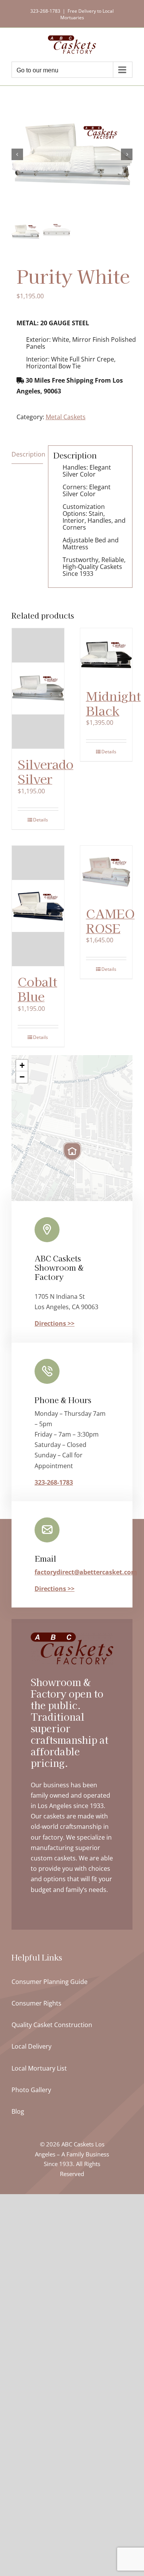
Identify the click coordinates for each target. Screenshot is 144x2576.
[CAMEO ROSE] (106, 872)
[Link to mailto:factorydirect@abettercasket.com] (47, 1530)
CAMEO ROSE (110, 920)
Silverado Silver (46, 771)
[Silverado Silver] (38, 688)
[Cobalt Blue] (38, 906)
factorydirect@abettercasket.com (86, 1572)
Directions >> (55, 1323)
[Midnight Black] (106, 654)
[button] (72, 1151)
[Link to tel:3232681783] (47, 1371)
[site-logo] (72, 1636)
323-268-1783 (54, 1482)
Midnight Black (113, 703)
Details (41, 820)
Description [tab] (27, 454)
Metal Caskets (66, 417)
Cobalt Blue (37, 989)
